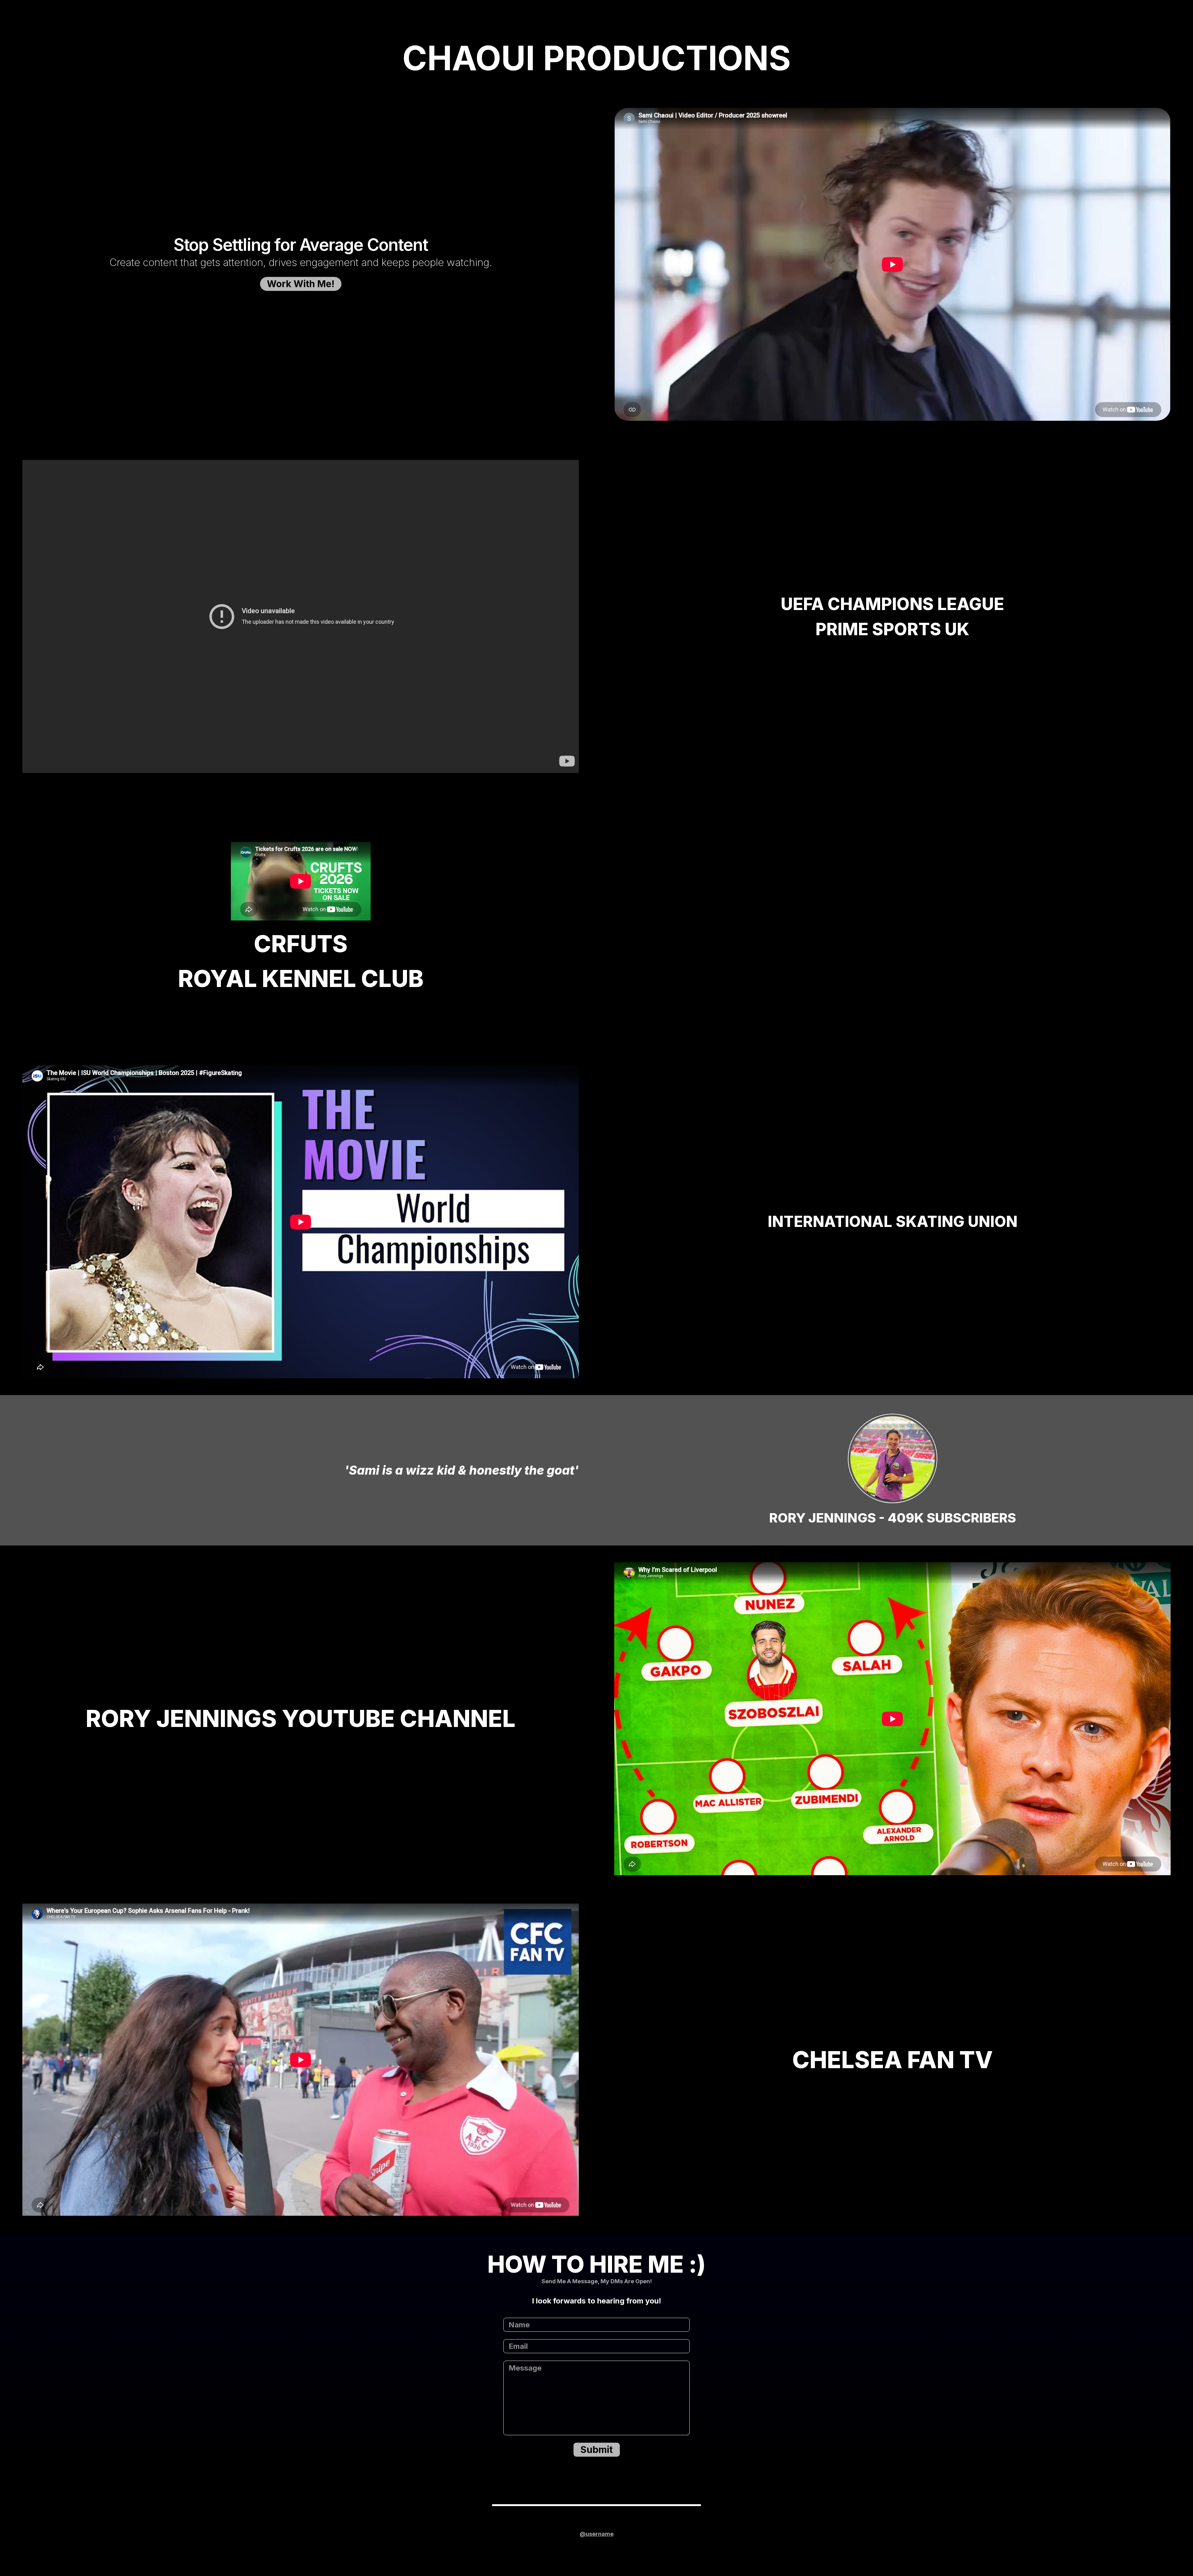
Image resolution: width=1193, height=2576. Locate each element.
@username (597, 2534)
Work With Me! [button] (301, 284)
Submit (596, 2450)
